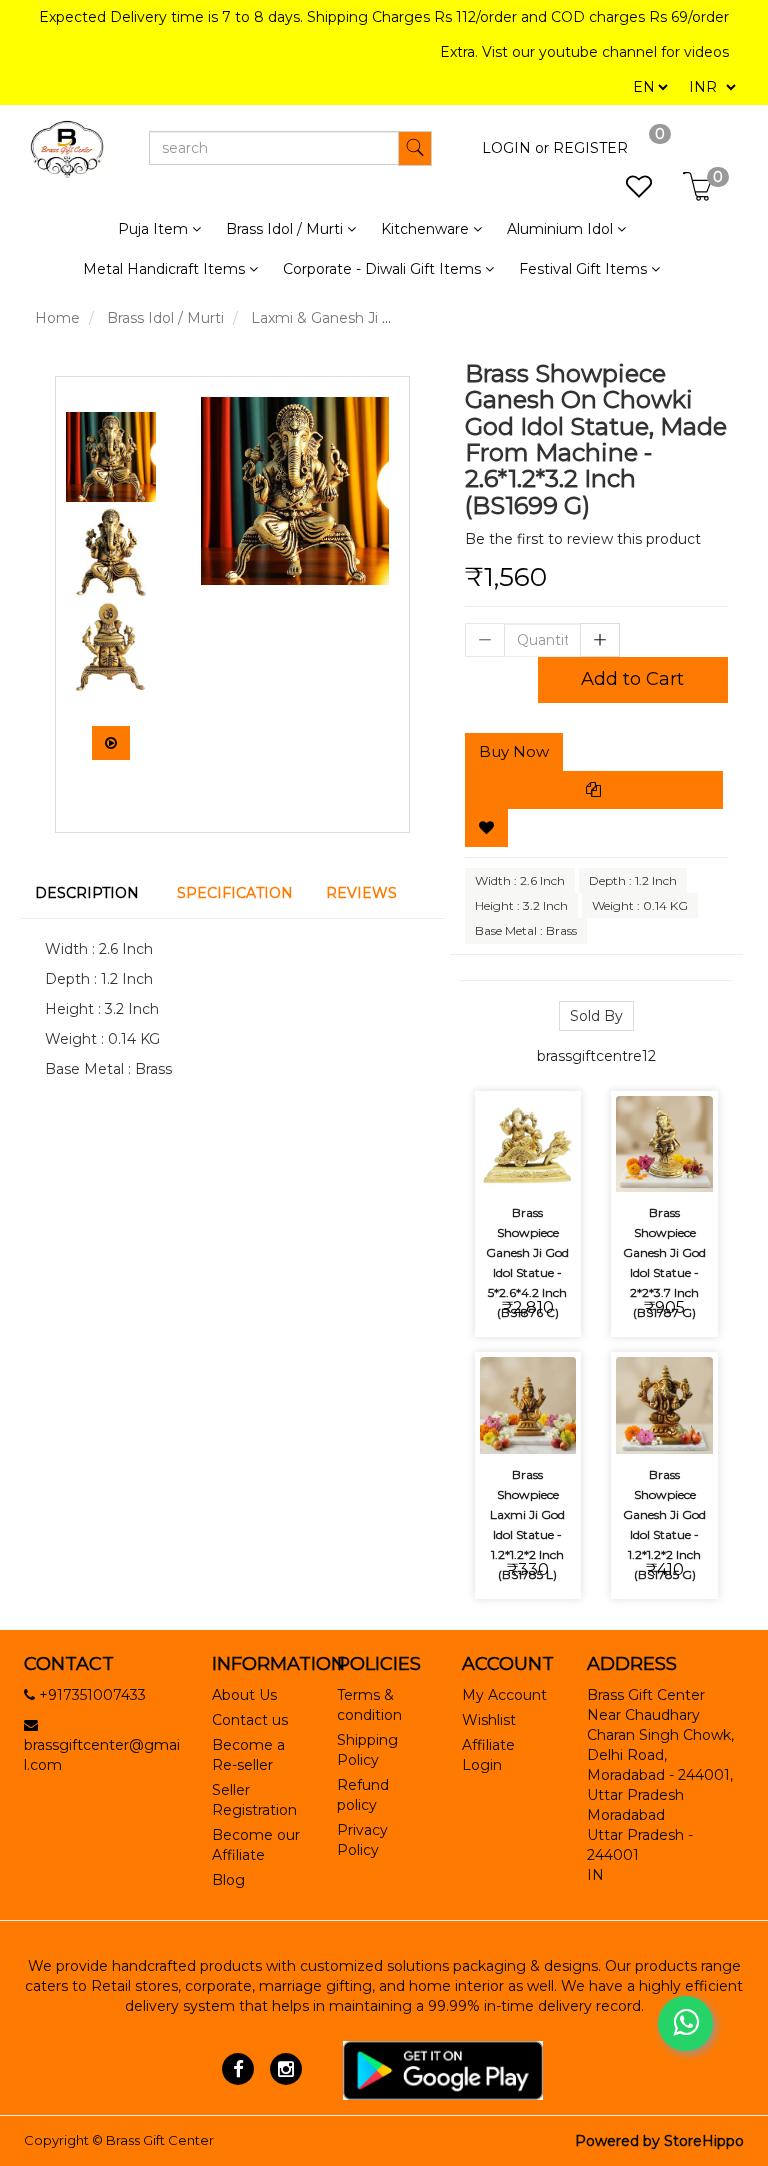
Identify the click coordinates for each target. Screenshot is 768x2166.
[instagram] (285, 2069)
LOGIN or (515, 148)
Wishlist (489, 1720)
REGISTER (590, 148)
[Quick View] (551, 1163)
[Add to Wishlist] (486, 828)
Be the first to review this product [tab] (583, 539)
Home (57, 318)
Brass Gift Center (160, 2140)
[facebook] (238, 2069)
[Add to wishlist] (551, 1108)
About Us (244, 1695)
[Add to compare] (504, 1163)
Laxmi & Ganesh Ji (314, 318)
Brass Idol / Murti (165, 318)
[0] (628, 192)
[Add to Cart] (504, 1108)
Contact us (250, 1720)
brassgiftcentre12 (596, 1056)
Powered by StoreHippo (659, 2141)
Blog (228, 1880)
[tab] (91, 893)
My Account (504, 1695)
